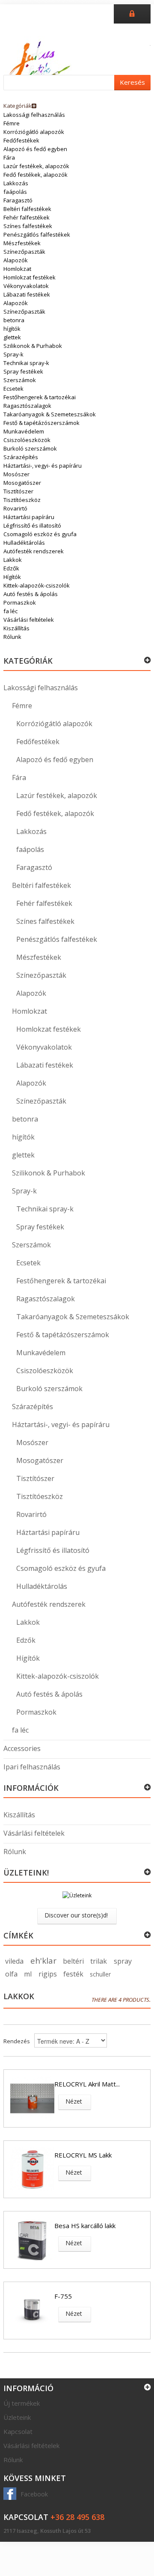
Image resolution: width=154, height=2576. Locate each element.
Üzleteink (17, 2417)
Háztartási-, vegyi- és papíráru (43, 466)
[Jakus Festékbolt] (40, 62)
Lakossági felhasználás (34, 115)
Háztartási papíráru (29, 517)
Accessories (22, 1748)
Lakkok (13, 560)
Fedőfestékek (21, 140)
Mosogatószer (22, 483)
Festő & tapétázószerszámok (41, 423)
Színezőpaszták (24, 252)
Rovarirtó (15, 508)
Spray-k (13, 354)
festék (73, 1974)
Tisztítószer (18, 491)
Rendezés (17, 2041)
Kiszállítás (16, 628)
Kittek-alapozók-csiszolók (37, 585)
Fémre (12, 123)
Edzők (11, 568)
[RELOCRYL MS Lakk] (32, 2169)
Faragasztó (18, 200)
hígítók (12, 329)
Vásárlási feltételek (29, 620)
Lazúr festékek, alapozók (36, 166)
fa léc (10, 611)
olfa (11, 1974)
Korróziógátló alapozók (34, 132)
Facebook (34, 2494)
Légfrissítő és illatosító (32, 525)
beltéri (73, 1961)
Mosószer (16, 474)
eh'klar (43, 1961)
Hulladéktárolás (24, 543)
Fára (9, 157)
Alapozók (16, 260)
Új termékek (22, 2403)
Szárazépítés (21, 457)
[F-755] (32, 2310)
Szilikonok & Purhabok (33, 346)
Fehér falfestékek (27, 217)
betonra (14, 320)
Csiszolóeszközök (27, 440)
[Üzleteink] (77, 1899)
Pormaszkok (20, 602)
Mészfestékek (22, 243)
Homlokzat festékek (30, 277)
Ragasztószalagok (27, 406)
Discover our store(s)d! (76, 1915)
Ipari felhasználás (32, 1767)
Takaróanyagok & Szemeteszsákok (50, 414)
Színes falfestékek (28, 226)
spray (123, 1961)
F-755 (63, 2296)
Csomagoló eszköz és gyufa (40, 534)
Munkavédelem (24, 431)
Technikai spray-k (26, 363)
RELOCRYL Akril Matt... (87, 2084)
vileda (14, 1961)
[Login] (132, 13)
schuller (100, 1974)
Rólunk (12, 637)
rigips (48, 1974)
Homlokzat (17, 269)
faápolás (15, 192)
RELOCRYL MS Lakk (83, 2155)
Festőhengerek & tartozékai (40, 397)
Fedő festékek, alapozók (36, 175)
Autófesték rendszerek (34, 551)
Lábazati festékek (27, 294)
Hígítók (12, 577)
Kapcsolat (18, 2431)
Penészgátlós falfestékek (37, 234)
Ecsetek (13, 389)
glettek (12, 337)
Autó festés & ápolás (31, 594)
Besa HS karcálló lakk (85, 2226)
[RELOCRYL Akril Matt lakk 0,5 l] (32, 2098)
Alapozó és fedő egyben (35, 149)
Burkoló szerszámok (30, 448)
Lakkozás (16, 183)
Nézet (74, 2101)
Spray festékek (23, 371)
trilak (99, 1961)
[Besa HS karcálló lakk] (32, 2240)
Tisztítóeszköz (22, 500)
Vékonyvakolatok (26, 286)
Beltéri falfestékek (27, 209)
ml (28, 1974)
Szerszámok (20, 380)
